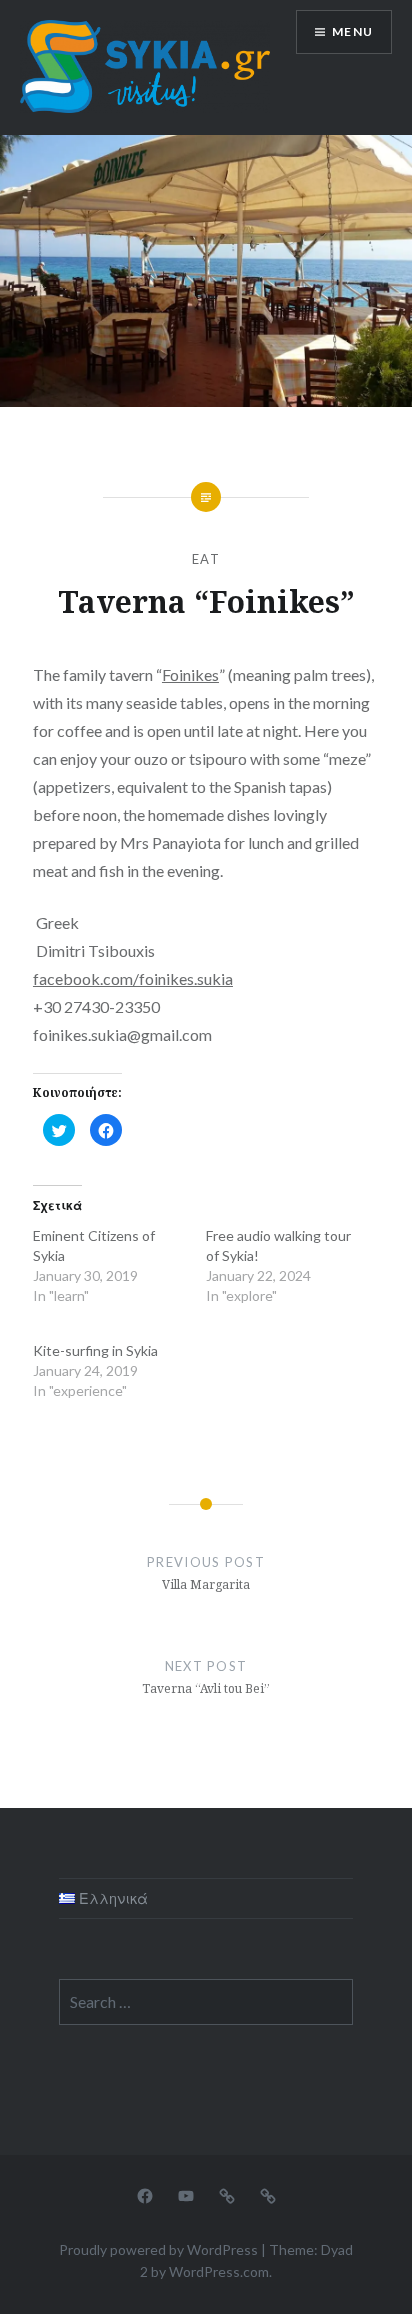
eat (206, 559)
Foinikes (190, 674)
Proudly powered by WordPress (158, 2249)
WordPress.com (219, 2271)
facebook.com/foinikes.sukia (133, 978)
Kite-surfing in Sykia (95, 1350)
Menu (352, 31)
